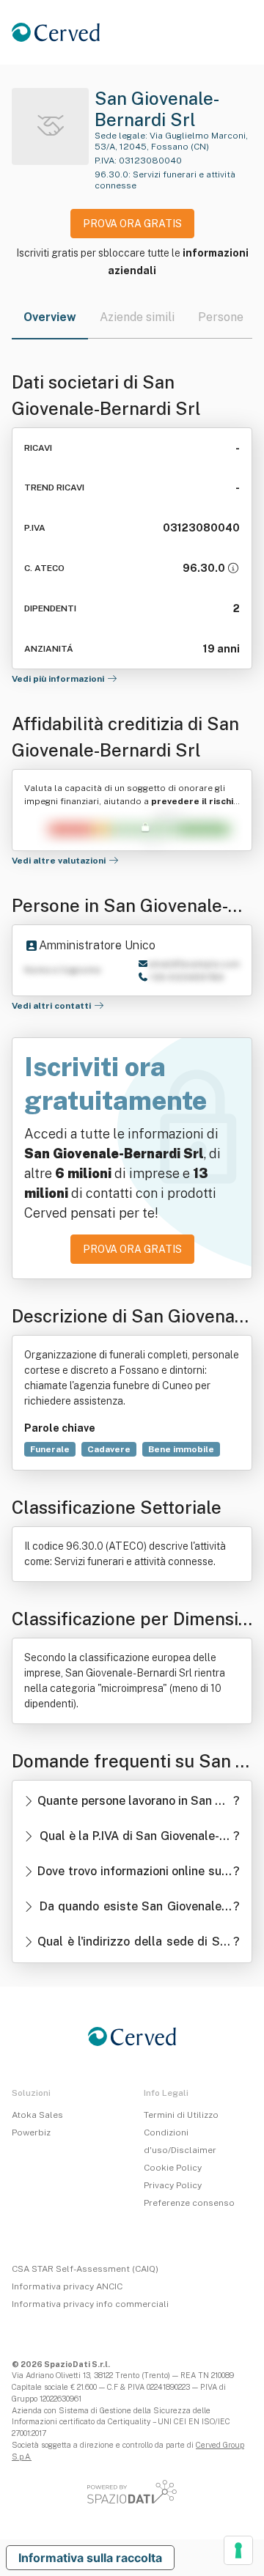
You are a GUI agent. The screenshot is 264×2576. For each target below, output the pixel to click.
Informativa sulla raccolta (90, 2558)
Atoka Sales (37, 2115)
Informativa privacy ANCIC (67, 2286)
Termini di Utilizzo (181, 2115)
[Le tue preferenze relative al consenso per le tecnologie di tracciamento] (238, 2550)
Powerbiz (31, 2132)
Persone (221, 317)
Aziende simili (137, 317)
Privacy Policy (173, 2185)
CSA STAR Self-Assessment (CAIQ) (85, 2269)
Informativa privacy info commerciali (90, 2304)
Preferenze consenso (189, 2203)
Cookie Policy (173, 2168)
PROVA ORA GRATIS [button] (132, 224)
